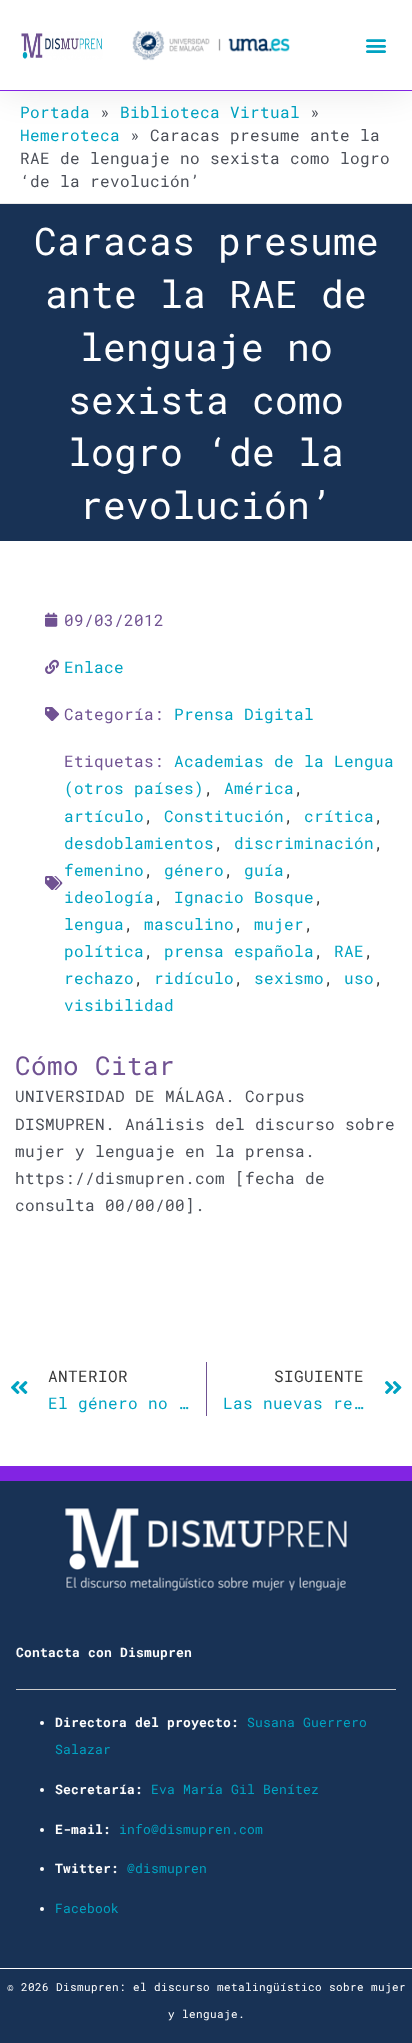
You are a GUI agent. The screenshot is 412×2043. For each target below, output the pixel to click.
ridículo (194, 977)
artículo (104, 815)
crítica (339, 815)
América (259, 787)
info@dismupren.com (191, 1829)
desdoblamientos (139, 842)
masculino (189, 923)
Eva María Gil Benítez (235, 1789)
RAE (349, 950)
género (194, 869)
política (104, 950)
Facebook (87, 1908)
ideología (109, 896)
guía (264, 869)
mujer (279, 923)
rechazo (99, 977)
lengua (94, 923)
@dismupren (167, 1868)
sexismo (289, 977)
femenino (104, 869)
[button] (375, 45)
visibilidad (119, 1004)
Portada (55, 111)
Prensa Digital (244, 713)
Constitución (224, 815)
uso (359, 977)
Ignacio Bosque (244, 896)
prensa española (239, 950)
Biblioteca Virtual (210, 111)
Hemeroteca (70, 134)
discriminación (304, 842)
